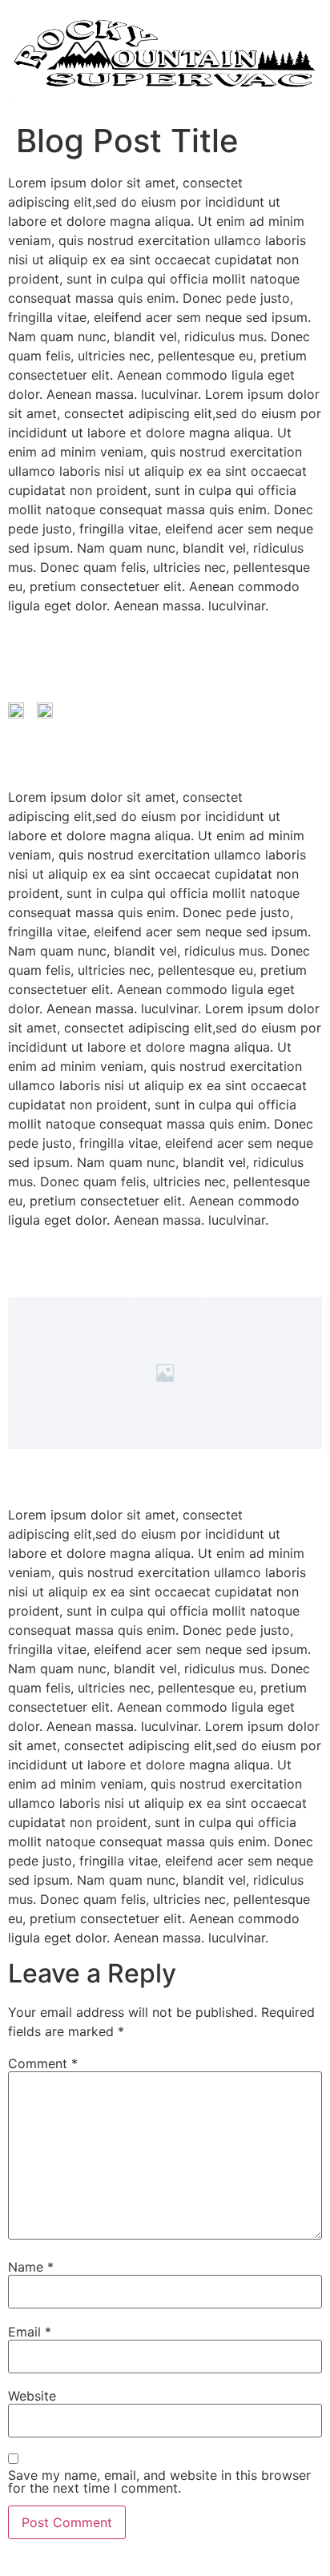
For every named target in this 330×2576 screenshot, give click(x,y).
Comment (43, 2063)
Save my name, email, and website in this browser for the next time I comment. (159, 2481)
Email (30, 2332)
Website (32, 2396)
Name (31, 2267)
